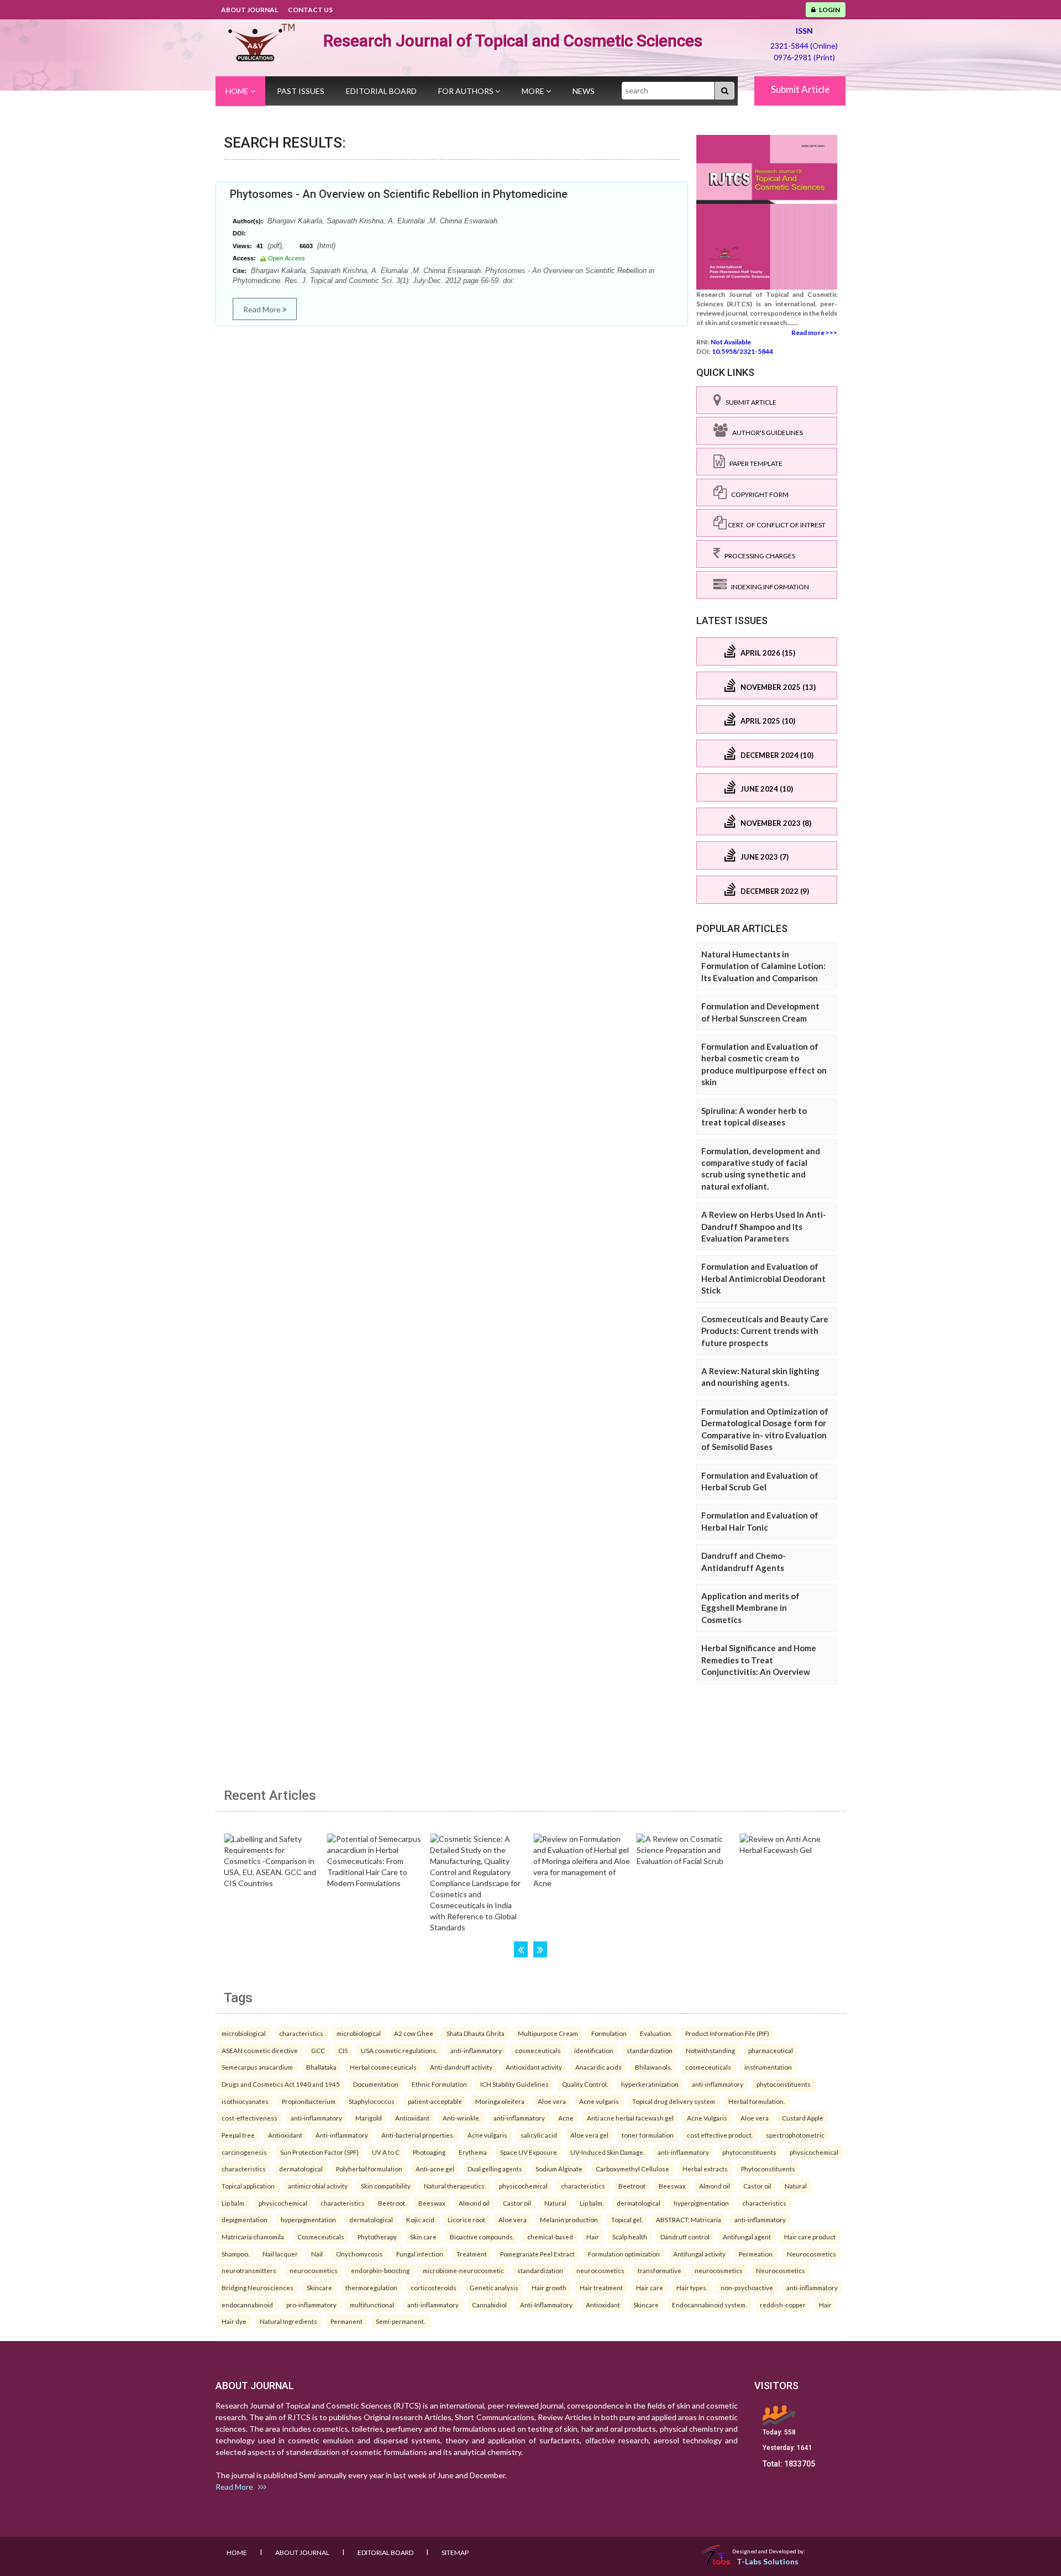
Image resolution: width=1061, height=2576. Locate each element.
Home (238, 91)
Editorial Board (381, 91)
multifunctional (372, 2305)
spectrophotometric (795, 2135)
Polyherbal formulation (369, 2169)
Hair (593, 2237)
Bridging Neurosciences (258, 2287)
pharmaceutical (771, 2050)
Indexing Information (768, 587)
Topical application (248, 2186)
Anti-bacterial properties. (418, 2135)
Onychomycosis (359, 2254)
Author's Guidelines (765, 433)
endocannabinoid (247, 2305)
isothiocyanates (245, 2101)
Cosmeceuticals (321, 2237)
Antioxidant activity (534, 2067)
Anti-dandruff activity (461, 2067)
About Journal (250, 10)
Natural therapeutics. (455, 2186)
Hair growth (549, 2287)
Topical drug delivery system (674, 2101)
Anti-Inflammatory (546, 2305)
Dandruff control (685, 2237)
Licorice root (466, 2219)
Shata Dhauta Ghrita (476, 2033)
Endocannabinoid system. (709, 2305)
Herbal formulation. (757, 2101)
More (534, 91)
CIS (343, 2050)
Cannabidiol (489, 2305)
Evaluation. (656, 2033)
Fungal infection (420, 2254)
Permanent (346, 2321)
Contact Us (310, 10)
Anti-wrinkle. (461, 2118)
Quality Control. (585, 2084)
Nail (317, 2254)
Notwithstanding (710, 2050)
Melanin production (569, 2219)
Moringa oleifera (500, 2101)
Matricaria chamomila (253, 2237)
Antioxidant (412, 2118)
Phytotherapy (377, 2237)
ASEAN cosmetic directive (260, 2050)
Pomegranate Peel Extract (537, 2254)
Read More (263, 309)
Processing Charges (758, 556)
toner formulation (648, 2135)
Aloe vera (552, 2101)
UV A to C (386, 2152)
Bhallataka (321, 2067)
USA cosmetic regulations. (399, 2050)
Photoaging (429, 2152)
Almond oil (715, 2186)
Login (828, 10)
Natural (796, 2186)
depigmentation (245, 2219)
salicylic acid (539, 2135)
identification (594, 2050)
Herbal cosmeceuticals (383, 2067)
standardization (650, 2050)
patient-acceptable (435, 2101)
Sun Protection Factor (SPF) (319, 2152)
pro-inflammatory (311, 2305)
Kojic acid (420, 2219)
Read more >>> (814, 333)
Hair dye (234, 2321)
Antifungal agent (747, 2237)
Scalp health (630, 2237)
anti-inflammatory (476, 2050)
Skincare (319, 2287)
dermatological (301, 2169)
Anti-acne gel (435, 2169)
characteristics (301, 2033)
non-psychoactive (747, 2287)
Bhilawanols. (653, 2067)
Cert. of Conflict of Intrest (776, 525)
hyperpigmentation (701, 2203)
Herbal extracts (705, 2169)
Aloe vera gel (589, 2135)
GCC (318, 2050)
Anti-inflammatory (342, 2135)
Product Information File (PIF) (727, 2033)
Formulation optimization (624, 2254)
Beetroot (632, 2186)
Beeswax (672, 2186)
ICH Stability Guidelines (514, 2084)
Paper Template (754, 464)
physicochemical (814, 2152)
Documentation (376, 2084)
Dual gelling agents (495, 2169)
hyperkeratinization (650, 2084)
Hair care (650, 2287)
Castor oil (757, 2186)
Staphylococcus (372, 2101)
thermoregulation (371, 2287)
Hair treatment (601, 2287)
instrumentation (768, 2067)
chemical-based (550, 2237)
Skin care (423, 2237)
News (584, 91)
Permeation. (756, 2254)
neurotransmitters (249, 2270)
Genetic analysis (494, 2287)
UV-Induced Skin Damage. (607, 2152)
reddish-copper (783, 2305)
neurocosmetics (314, 2270)
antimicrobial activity (318, 2186)
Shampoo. (235, 2254)
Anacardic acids (598, 2067)
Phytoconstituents (768, 2169)
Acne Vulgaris (707, 2118)
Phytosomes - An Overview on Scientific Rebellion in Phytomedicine (399, 194)
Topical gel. (627, 2219)
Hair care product (810, 2237)
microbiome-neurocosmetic (463, 2270)
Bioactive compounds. (482, 2237)
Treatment (472, 2254)
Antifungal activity (699, 2254)
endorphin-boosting (380, 2270)
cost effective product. (720, 2135)
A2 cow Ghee (414, 2033)
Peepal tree (238, 2135)
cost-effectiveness (250, 2118)
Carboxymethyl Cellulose (632, 2169)
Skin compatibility (386, 2186)
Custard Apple (803, 2118)
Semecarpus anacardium (257, 2067)
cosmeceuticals (538, 2050)
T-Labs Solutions (768, 2561)
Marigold (369, 2118)
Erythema (473, 2152)
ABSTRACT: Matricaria (689, 2219)
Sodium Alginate (559, 2169)
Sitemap (455, 2553)
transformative (660, 2270)
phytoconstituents (784, 2084)
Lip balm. (233, 2203)
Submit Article (800, 89)
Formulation (609, 2033)
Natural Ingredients (288, 2321)
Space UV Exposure (529, 2152)
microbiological (244, 2033)
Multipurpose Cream (548, 2033)
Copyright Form (758, 494)
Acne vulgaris (599, 2101)
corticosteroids (434, 2287)
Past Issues (301, 91)
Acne (566, 2118)
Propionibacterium (309, 2101)
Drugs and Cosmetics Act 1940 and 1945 (281, 2084)
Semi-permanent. (400, 2321)
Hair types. (692, 2287)
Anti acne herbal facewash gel (630, 2118)
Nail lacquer (280, 2254)
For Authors (467, 91)
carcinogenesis (244, 2152)
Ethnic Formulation (439, 2084)
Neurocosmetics (811, 2254)
